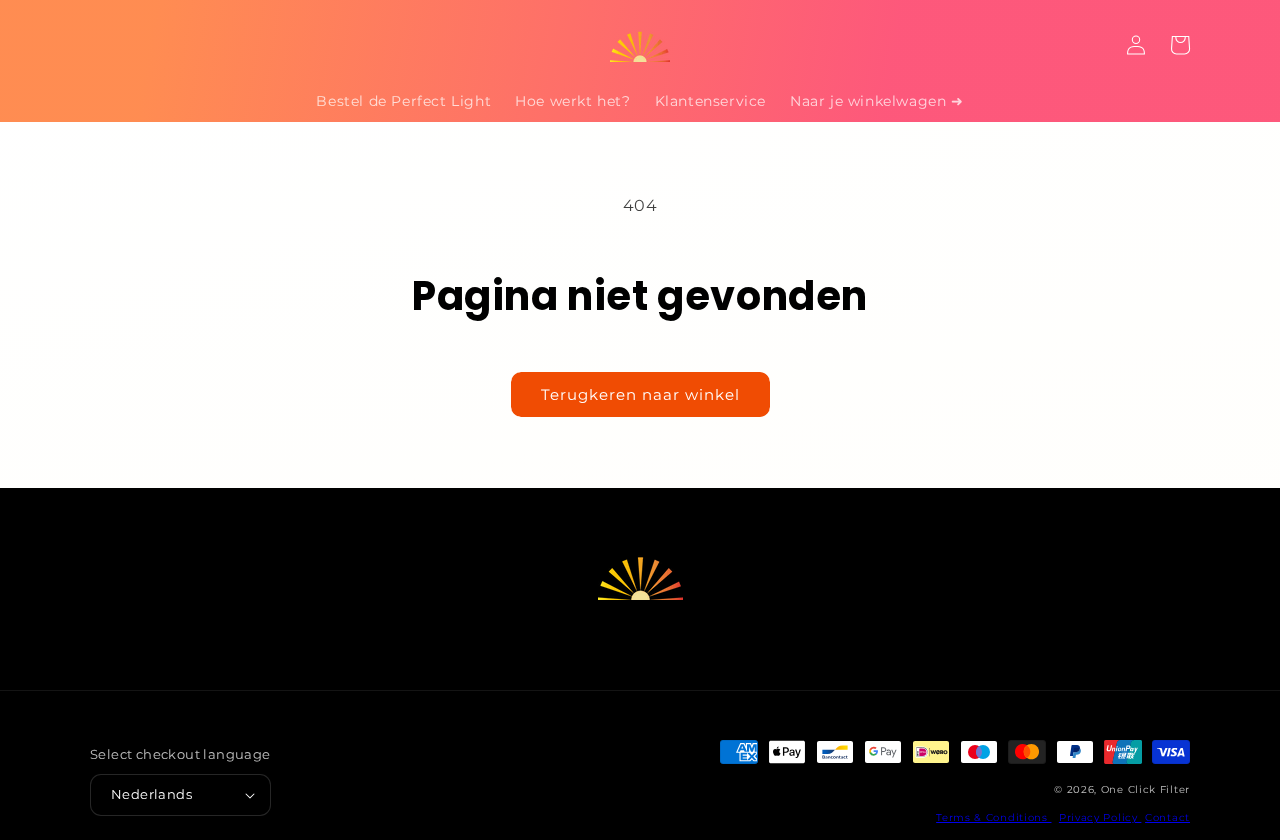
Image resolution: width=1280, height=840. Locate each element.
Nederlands (151, 794)
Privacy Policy (1100, 817)
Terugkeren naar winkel (640, 394)
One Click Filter (1145, 789)
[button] (112, 45)
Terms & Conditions (993, 817)
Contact (1167, 817)
